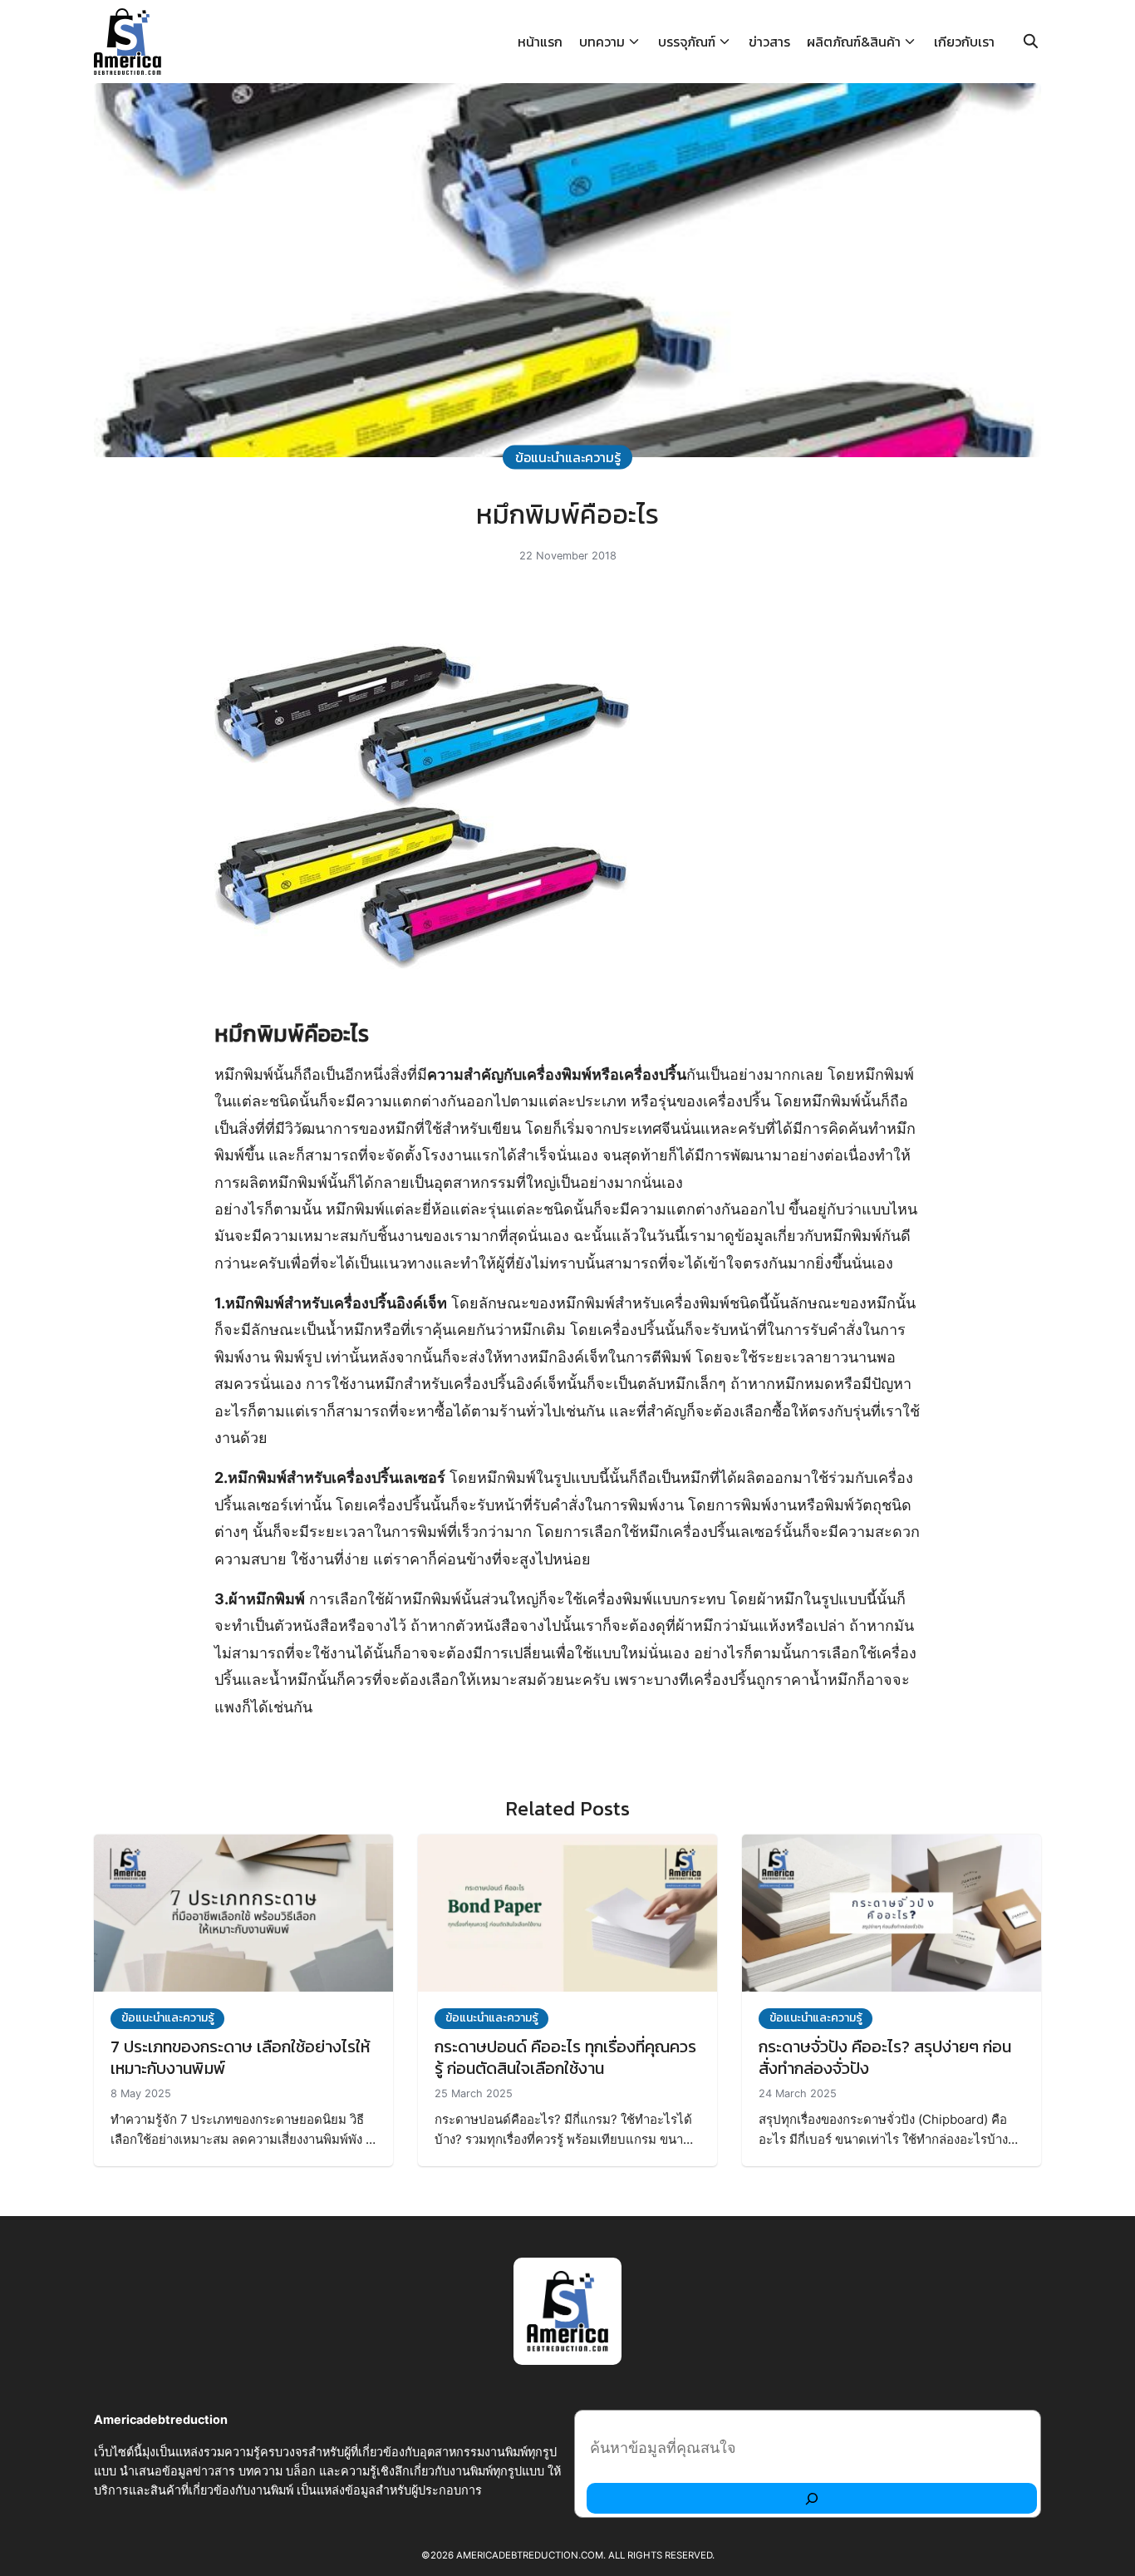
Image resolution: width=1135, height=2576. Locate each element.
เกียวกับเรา (964, 42)
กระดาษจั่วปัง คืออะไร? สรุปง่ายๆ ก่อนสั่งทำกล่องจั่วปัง (885, 2057)
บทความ (602, 42)
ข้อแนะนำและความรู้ (568, 456)
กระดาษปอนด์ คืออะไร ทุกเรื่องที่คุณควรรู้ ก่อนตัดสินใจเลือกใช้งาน (565, 2057)
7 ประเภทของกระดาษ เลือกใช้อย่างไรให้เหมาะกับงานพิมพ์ (240, 2057)
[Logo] (128, 42)
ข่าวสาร (769, 42)
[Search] (812, 2498)
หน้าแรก (540, 42)
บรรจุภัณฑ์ (687, 42)
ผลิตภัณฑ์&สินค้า (854, 42)
